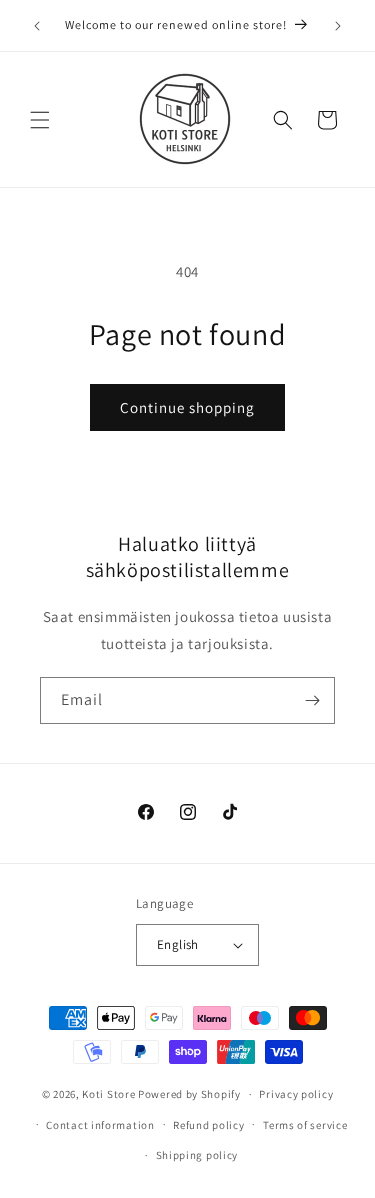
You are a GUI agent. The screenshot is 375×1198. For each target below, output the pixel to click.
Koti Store (108, 1094)
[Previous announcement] (37, 26)
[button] (40, 120)
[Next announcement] (338, 26)
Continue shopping (187, 407)
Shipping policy (197, 1155)
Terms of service (305, 1125)
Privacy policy (296, 1094)
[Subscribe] (312, 700)
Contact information (100, 1125)
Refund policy (208, 1125)
